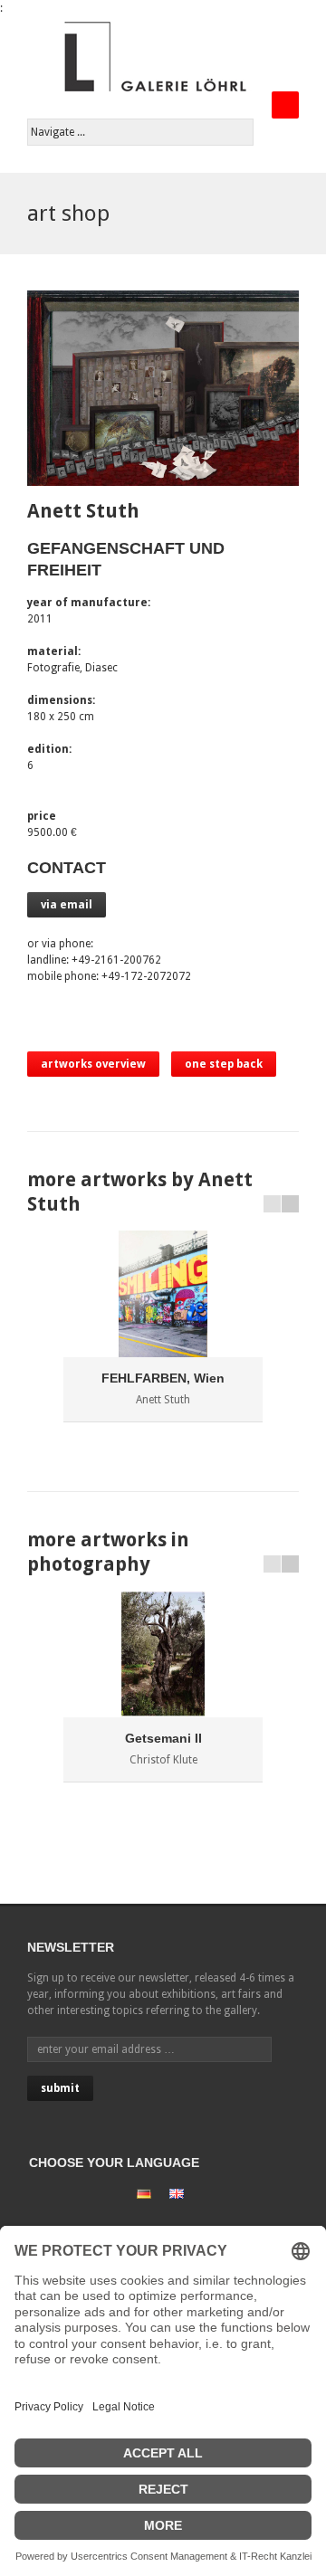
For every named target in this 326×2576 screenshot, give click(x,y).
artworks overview (93, 1064)
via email (67, 905)
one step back (224, 1064)
